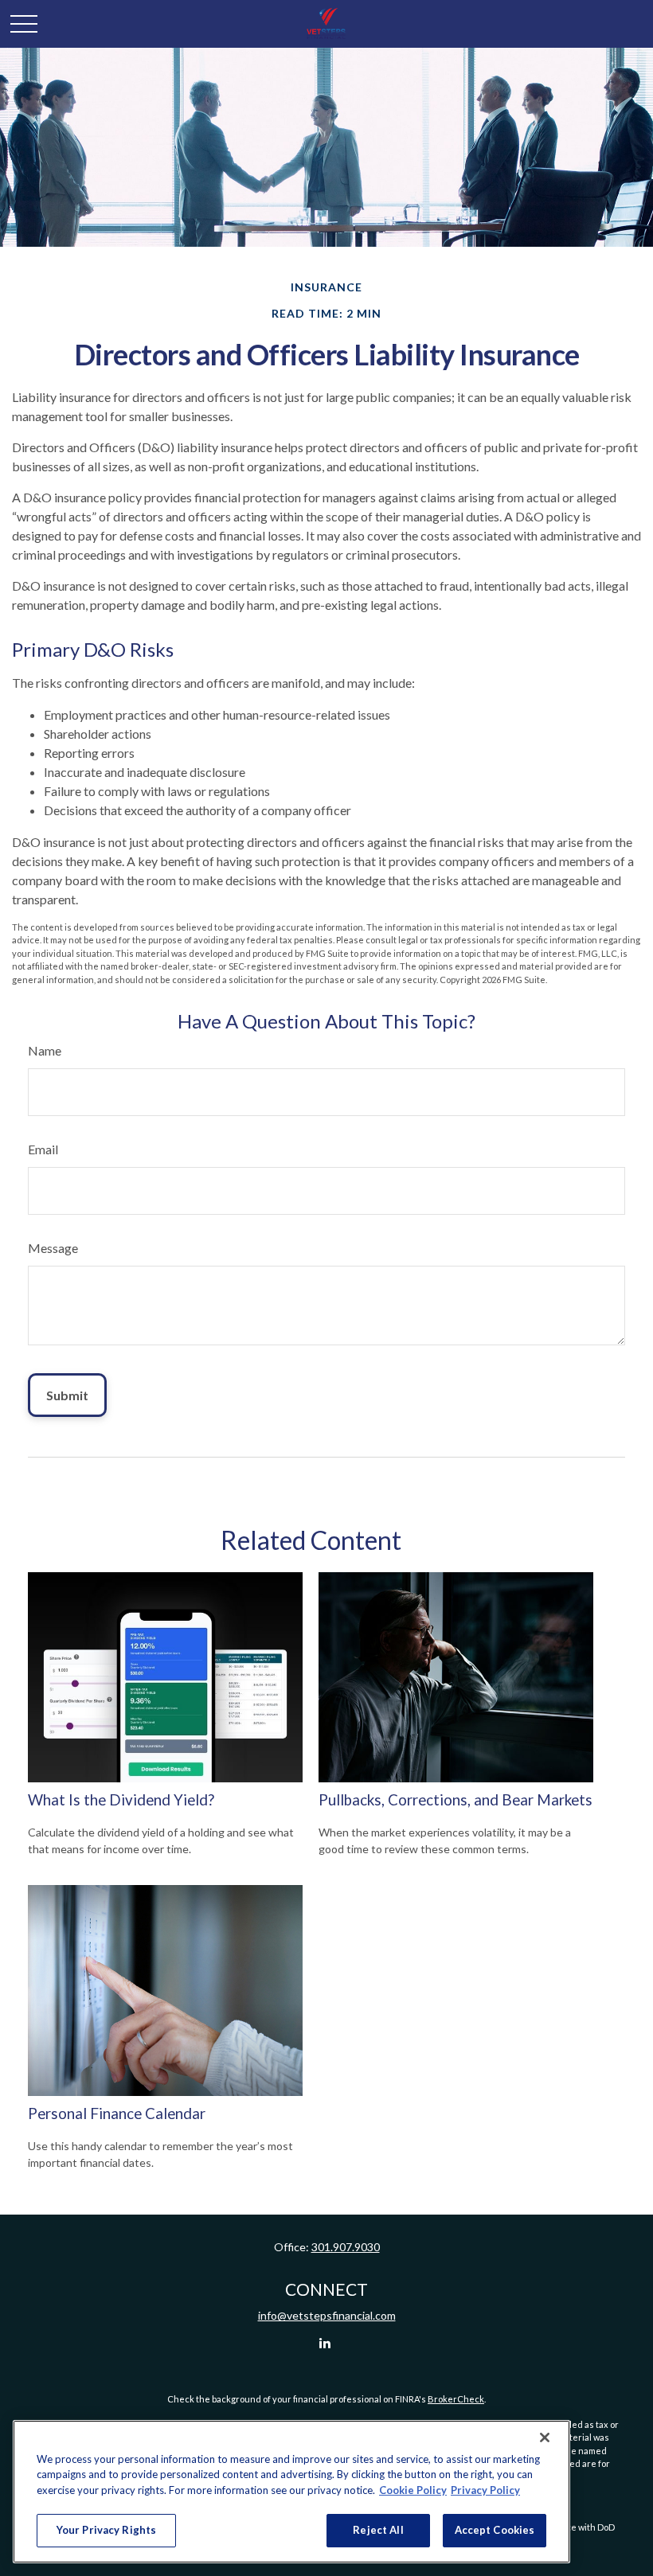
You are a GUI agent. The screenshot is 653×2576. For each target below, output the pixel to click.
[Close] (545, 2437)
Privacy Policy (485, 2490)
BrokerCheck (456, 2399)
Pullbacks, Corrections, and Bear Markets (456, 1800)
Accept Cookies (495, 2530)
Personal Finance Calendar (117, 2113)
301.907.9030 (346, 2247)
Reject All (378, 2530)
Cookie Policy (413, 2490)
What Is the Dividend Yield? (121, 1800)
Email (43, 1149)
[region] (291, 2492)
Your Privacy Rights (106, 2530)
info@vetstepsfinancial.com (327, 2315)
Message (53, 1248)
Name (45, 1050)
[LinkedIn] (325, 2342)
